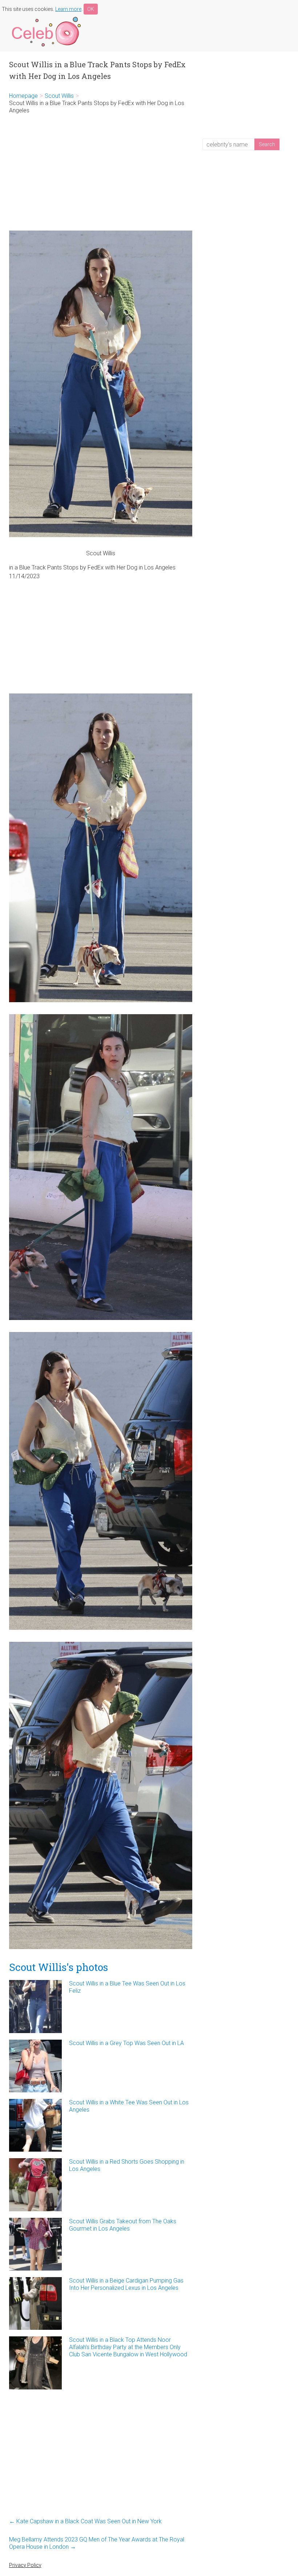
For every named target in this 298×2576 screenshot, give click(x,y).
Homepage (23, 96)
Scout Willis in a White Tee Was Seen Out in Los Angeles (129, 2106)
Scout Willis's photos (59, 1967)
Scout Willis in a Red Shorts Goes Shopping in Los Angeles (127, 2165)
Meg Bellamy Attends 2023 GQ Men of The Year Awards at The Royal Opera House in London (97, 2543)
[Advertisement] (101, 172)
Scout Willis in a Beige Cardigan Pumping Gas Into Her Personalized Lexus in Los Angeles (126, 2284)
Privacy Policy (25, 2565)
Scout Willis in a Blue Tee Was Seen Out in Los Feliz (127, 1987)
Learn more (68, 9)
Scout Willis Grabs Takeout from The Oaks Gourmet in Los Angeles (123, 2225)
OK (91, 9)
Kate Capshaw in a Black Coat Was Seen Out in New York (85, 2521)
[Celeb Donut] (45, 18)
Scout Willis (59, 96)
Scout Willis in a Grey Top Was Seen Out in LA (126, 2043)
